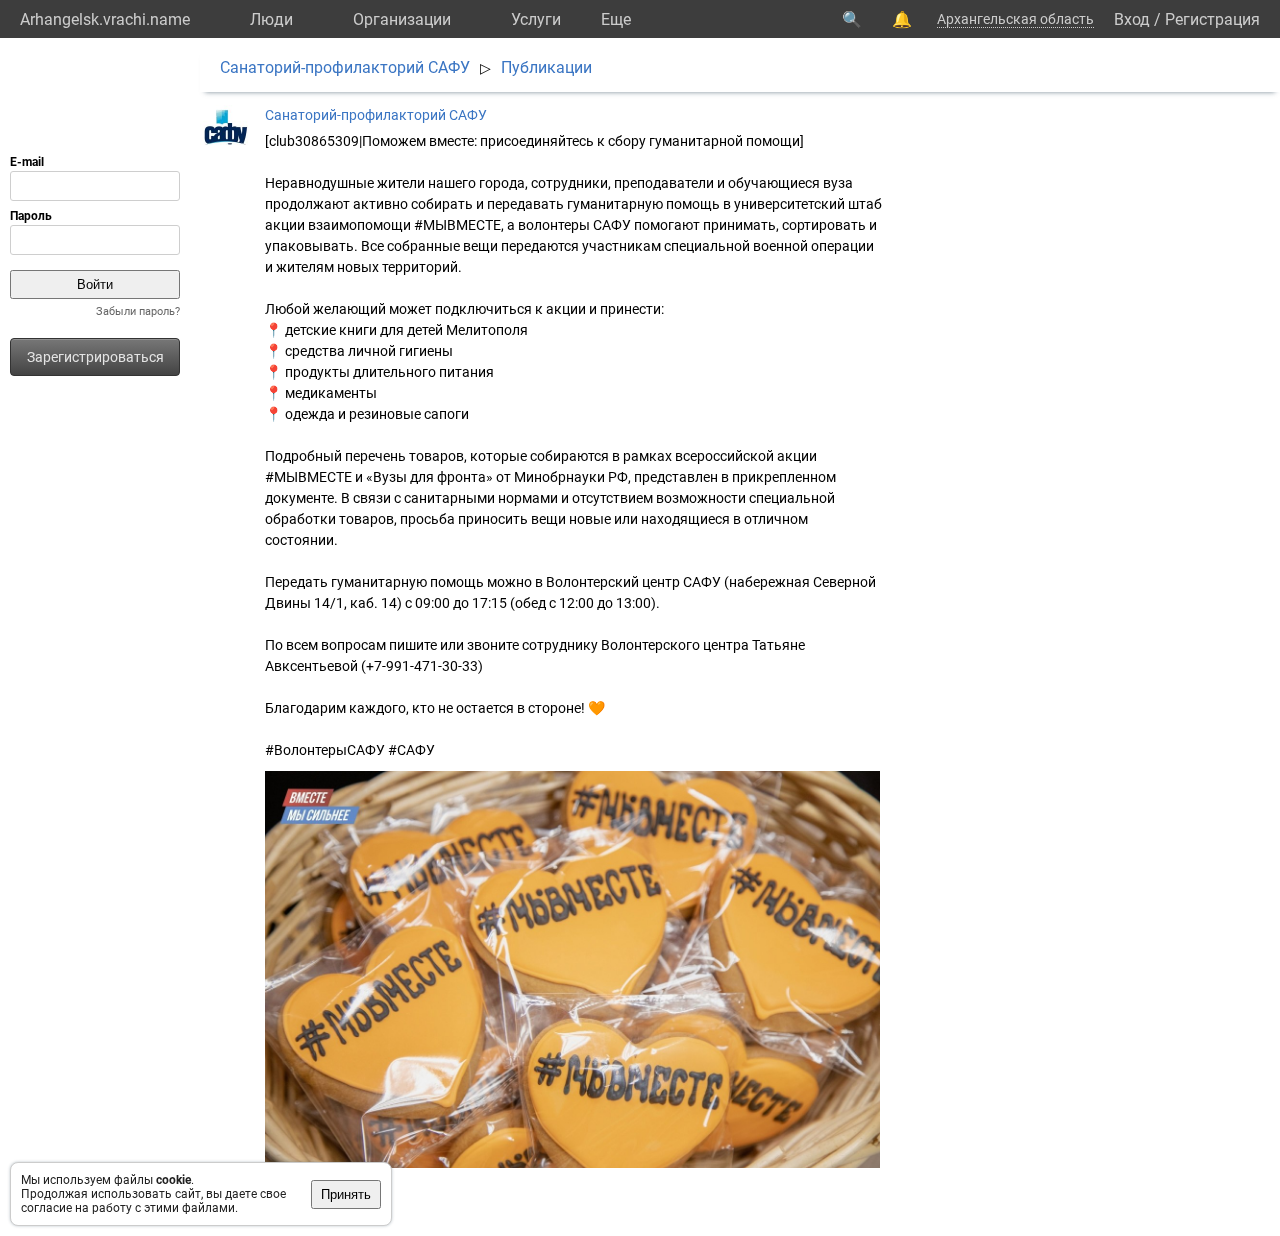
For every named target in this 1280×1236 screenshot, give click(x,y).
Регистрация (1212, 19)
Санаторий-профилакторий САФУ (345, 67)
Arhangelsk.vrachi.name (105, 19)
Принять (346, 1194)
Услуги (536, 19)
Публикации (546, 67)
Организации (402, 19)
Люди (271, 19)
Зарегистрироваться (95, 357)
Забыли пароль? (138, 311)
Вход (1132, 19)
